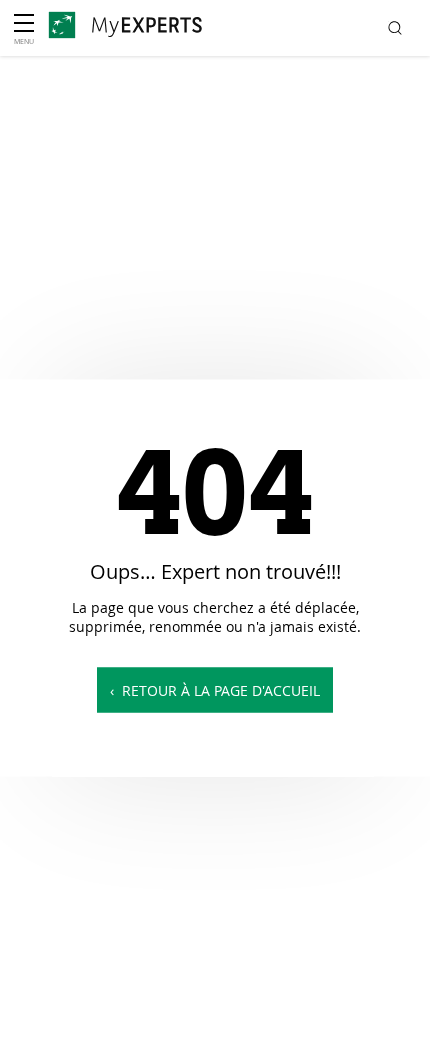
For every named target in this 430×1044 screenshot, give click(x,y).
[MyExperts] (147, 27)
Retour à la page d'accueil (221, 690)
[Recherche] (396, 28)
